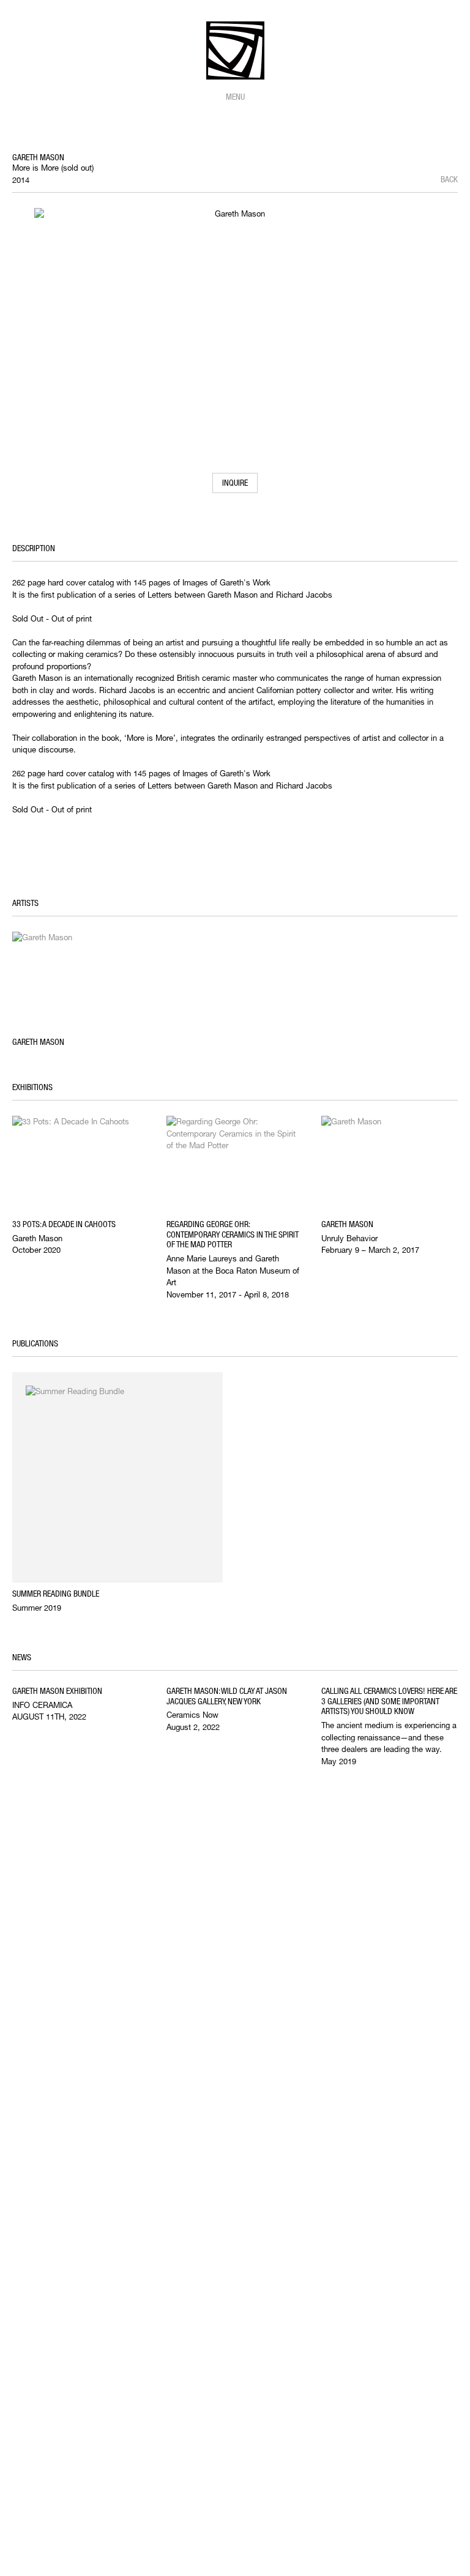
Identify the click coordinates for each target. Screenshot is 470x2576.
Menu (235, 97)
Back (449, 179)
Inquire (235, 483)
